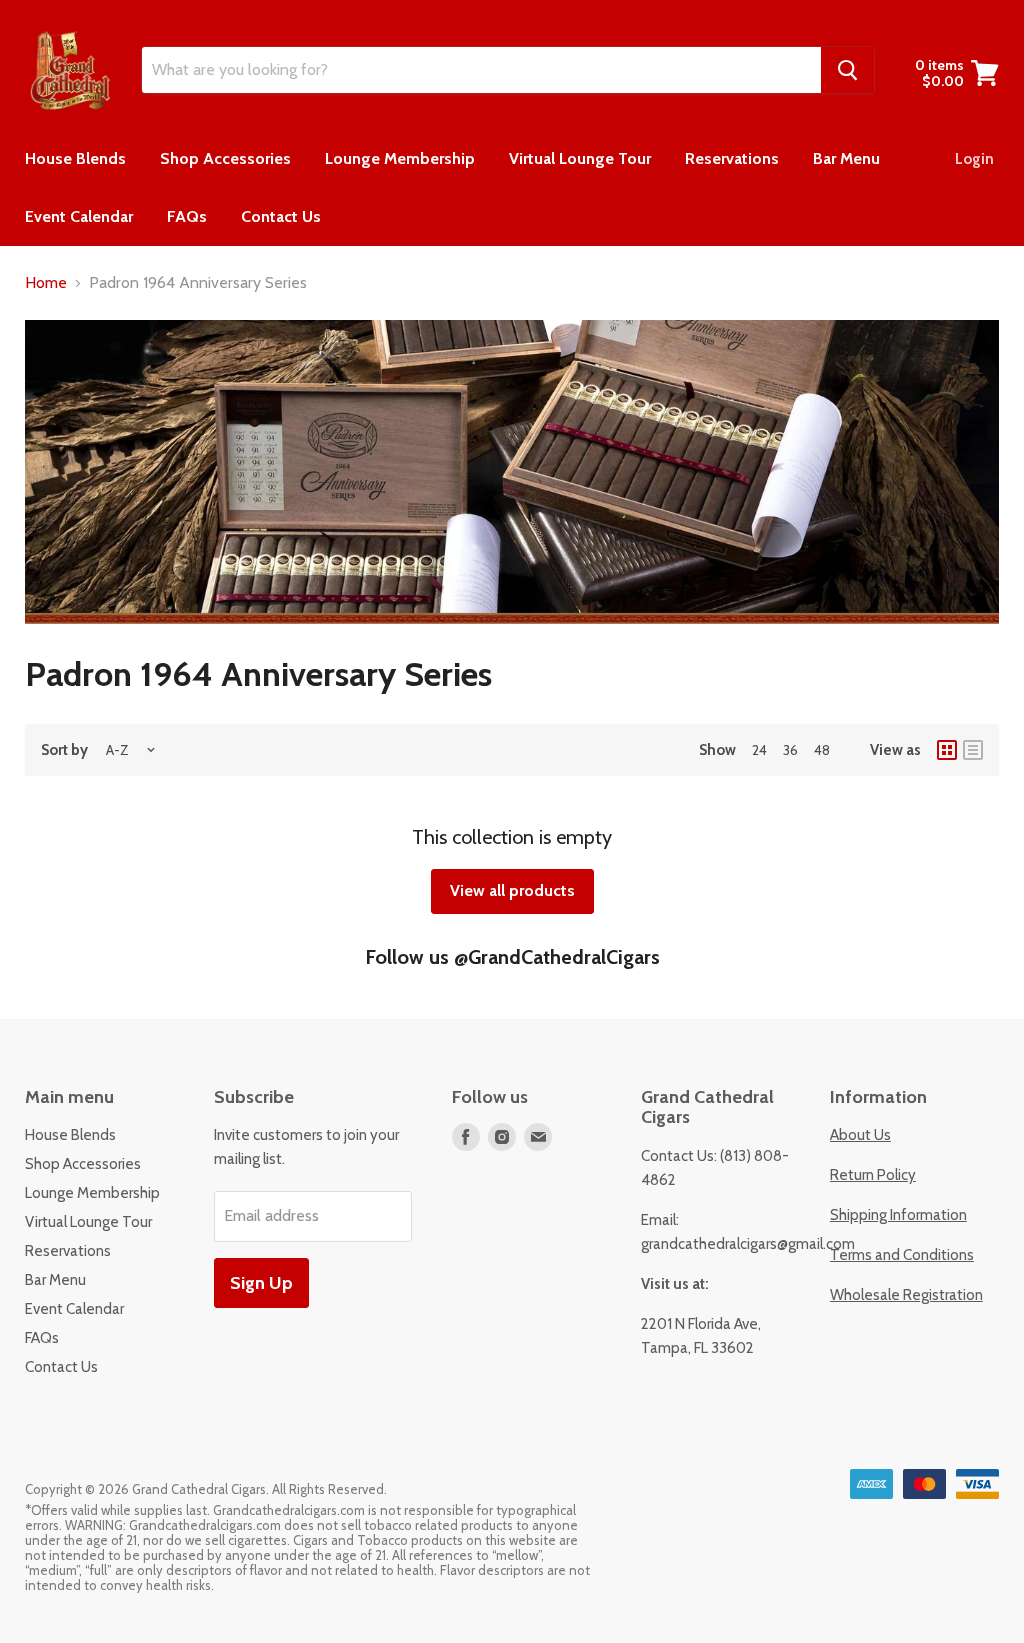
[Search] (847, 70)
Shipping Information (898, 1215)
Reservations (732, 158)
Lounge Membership (400, 158)
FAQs (187, 216)
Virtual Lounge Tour (580, 158)
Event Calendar (79, 216)
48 (822, 750)
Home (46, 283)
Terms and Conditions (902, 1255)
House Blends (75, 158)
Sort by (64, 750)
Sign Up (261, 1283)
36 (790, 750)
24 (759, 750)
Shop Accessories (225, 158)
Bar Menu (846, 158)
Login (974, 159)
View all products (512, 890)
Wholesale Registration (906, 1295)
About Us (860, 1135)
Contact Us (281, 216)
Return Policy (873, 1175)
